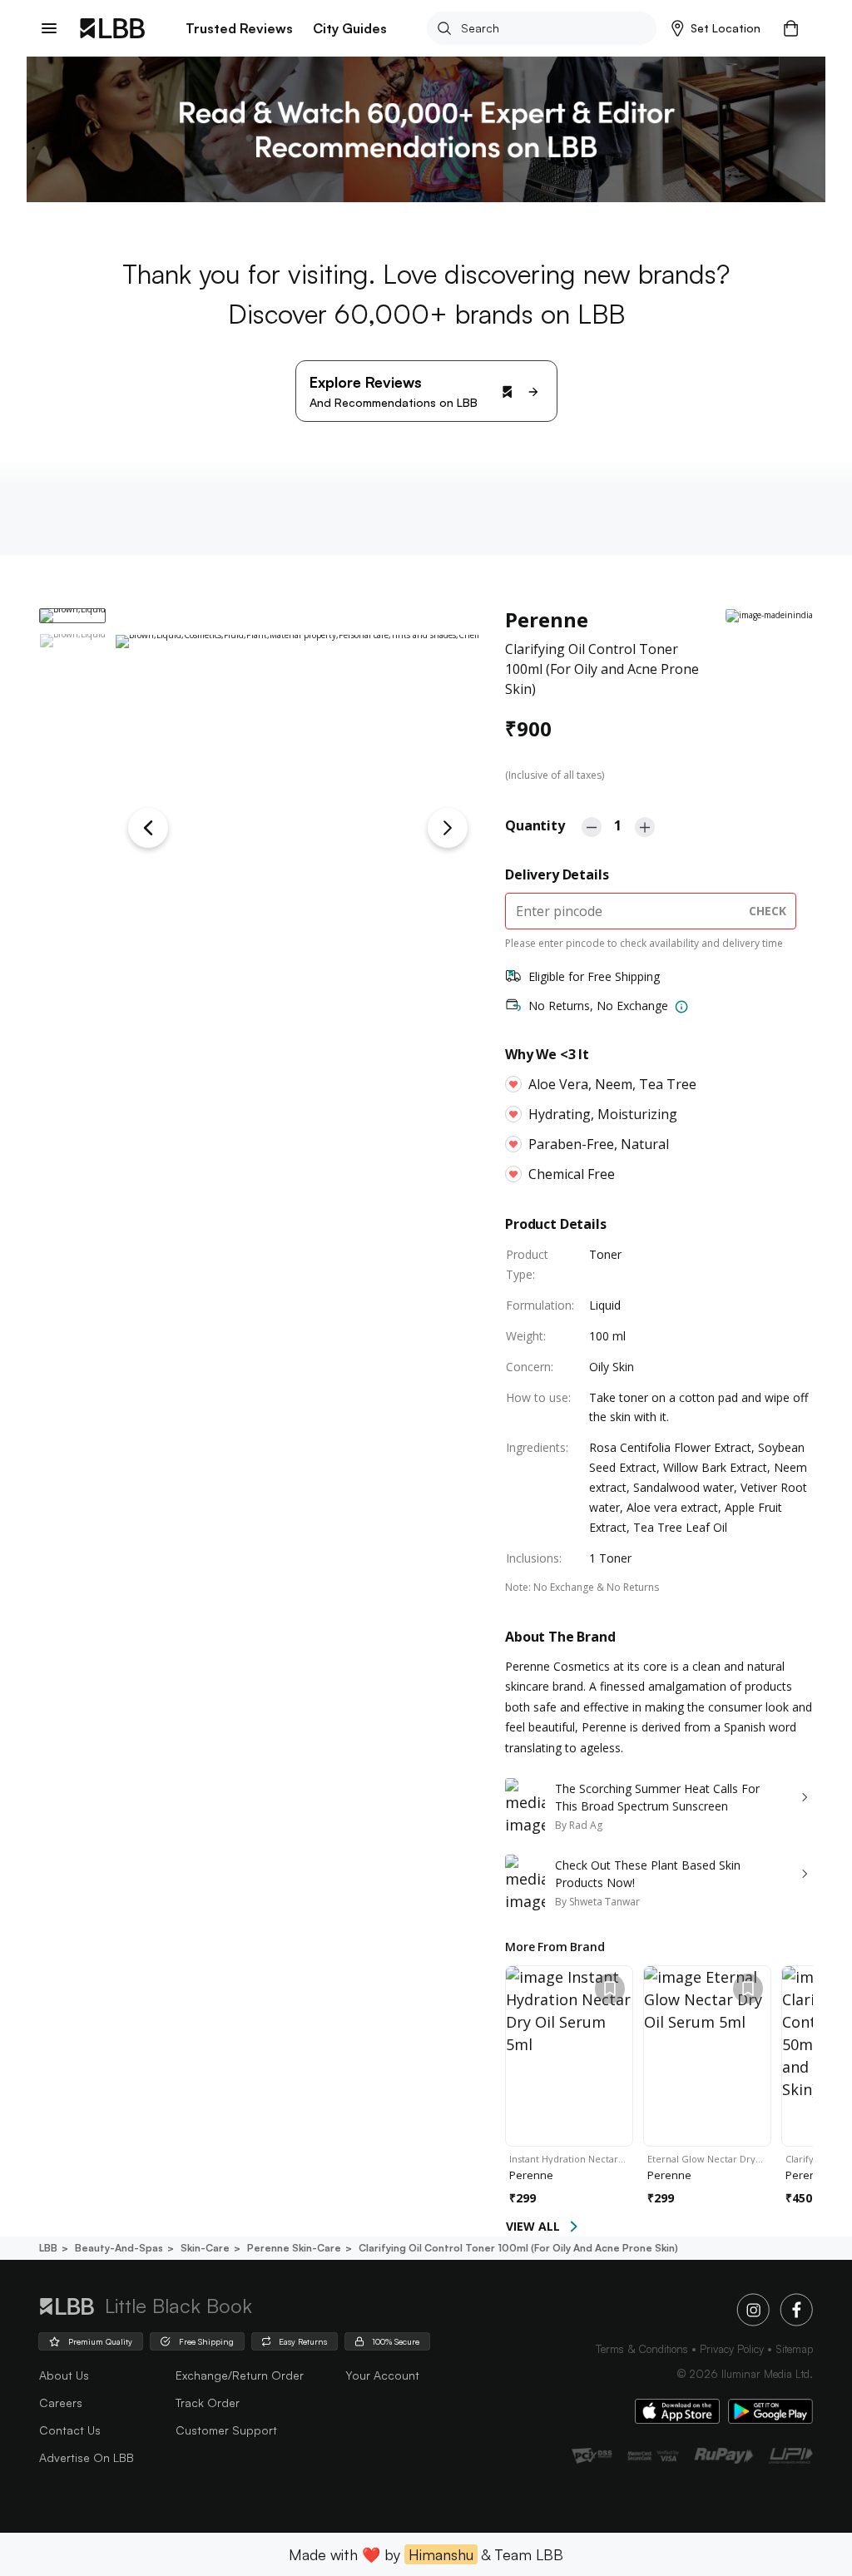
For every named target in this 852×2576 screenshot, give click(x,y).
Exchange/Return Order (240, 2375)
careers (61, 2403)
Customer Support (226, 2430)
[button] (716, 28)
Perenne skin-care (294, 2248)
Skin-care (205, 2248)
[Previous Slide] (148, 828)
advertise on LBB (87, 2457)
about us (64, 2375)
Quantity (535, 825)
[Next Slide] (448, 828)
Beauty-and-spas (119, 2248)
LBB (48, 2248)
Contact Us (70, 2430)
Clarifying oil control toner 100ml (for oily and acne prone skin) (518, 2248)
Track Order (208, 2403)
